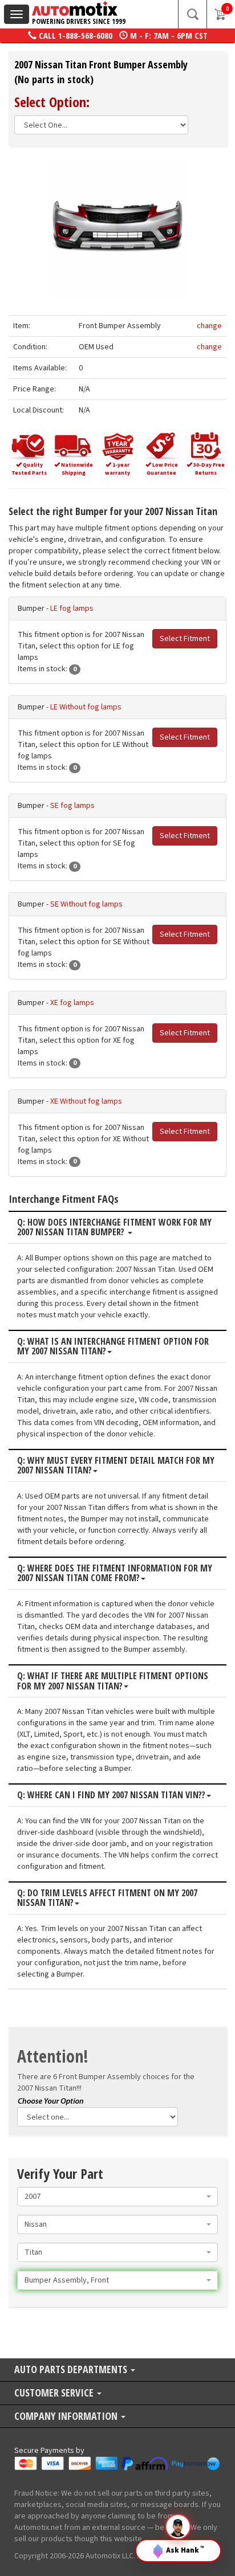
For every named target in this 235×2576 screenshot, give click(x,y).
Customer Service (55, 2393)
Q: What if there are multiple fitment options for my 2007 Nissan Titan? (113, 1681)
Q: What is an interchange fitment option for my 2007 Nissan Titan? (113, 1347)
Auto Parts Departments (72, 2370)
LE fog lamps (72, 609)
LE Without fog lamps (86, 707)
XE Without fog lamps (86, 1101)
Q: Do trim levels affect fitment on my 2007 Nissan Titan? (107, 1898)
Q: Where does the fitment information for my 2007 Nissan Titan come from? (115, 1573)
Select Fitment (185, 639)
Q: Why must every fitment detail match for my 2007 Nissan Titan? (116, 1466)
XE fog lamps (72, 1003)
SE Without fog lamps (86, 904)
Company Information (67, 2417)
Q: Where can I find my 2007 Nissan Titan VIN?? (111, 1795)
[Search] (192, 14)
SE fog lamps (72, 806)
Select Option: (52, 102)
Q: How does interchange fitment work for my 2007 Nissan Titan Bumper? (114, 1228)
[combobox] (117, 2197)
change (209, 326)
